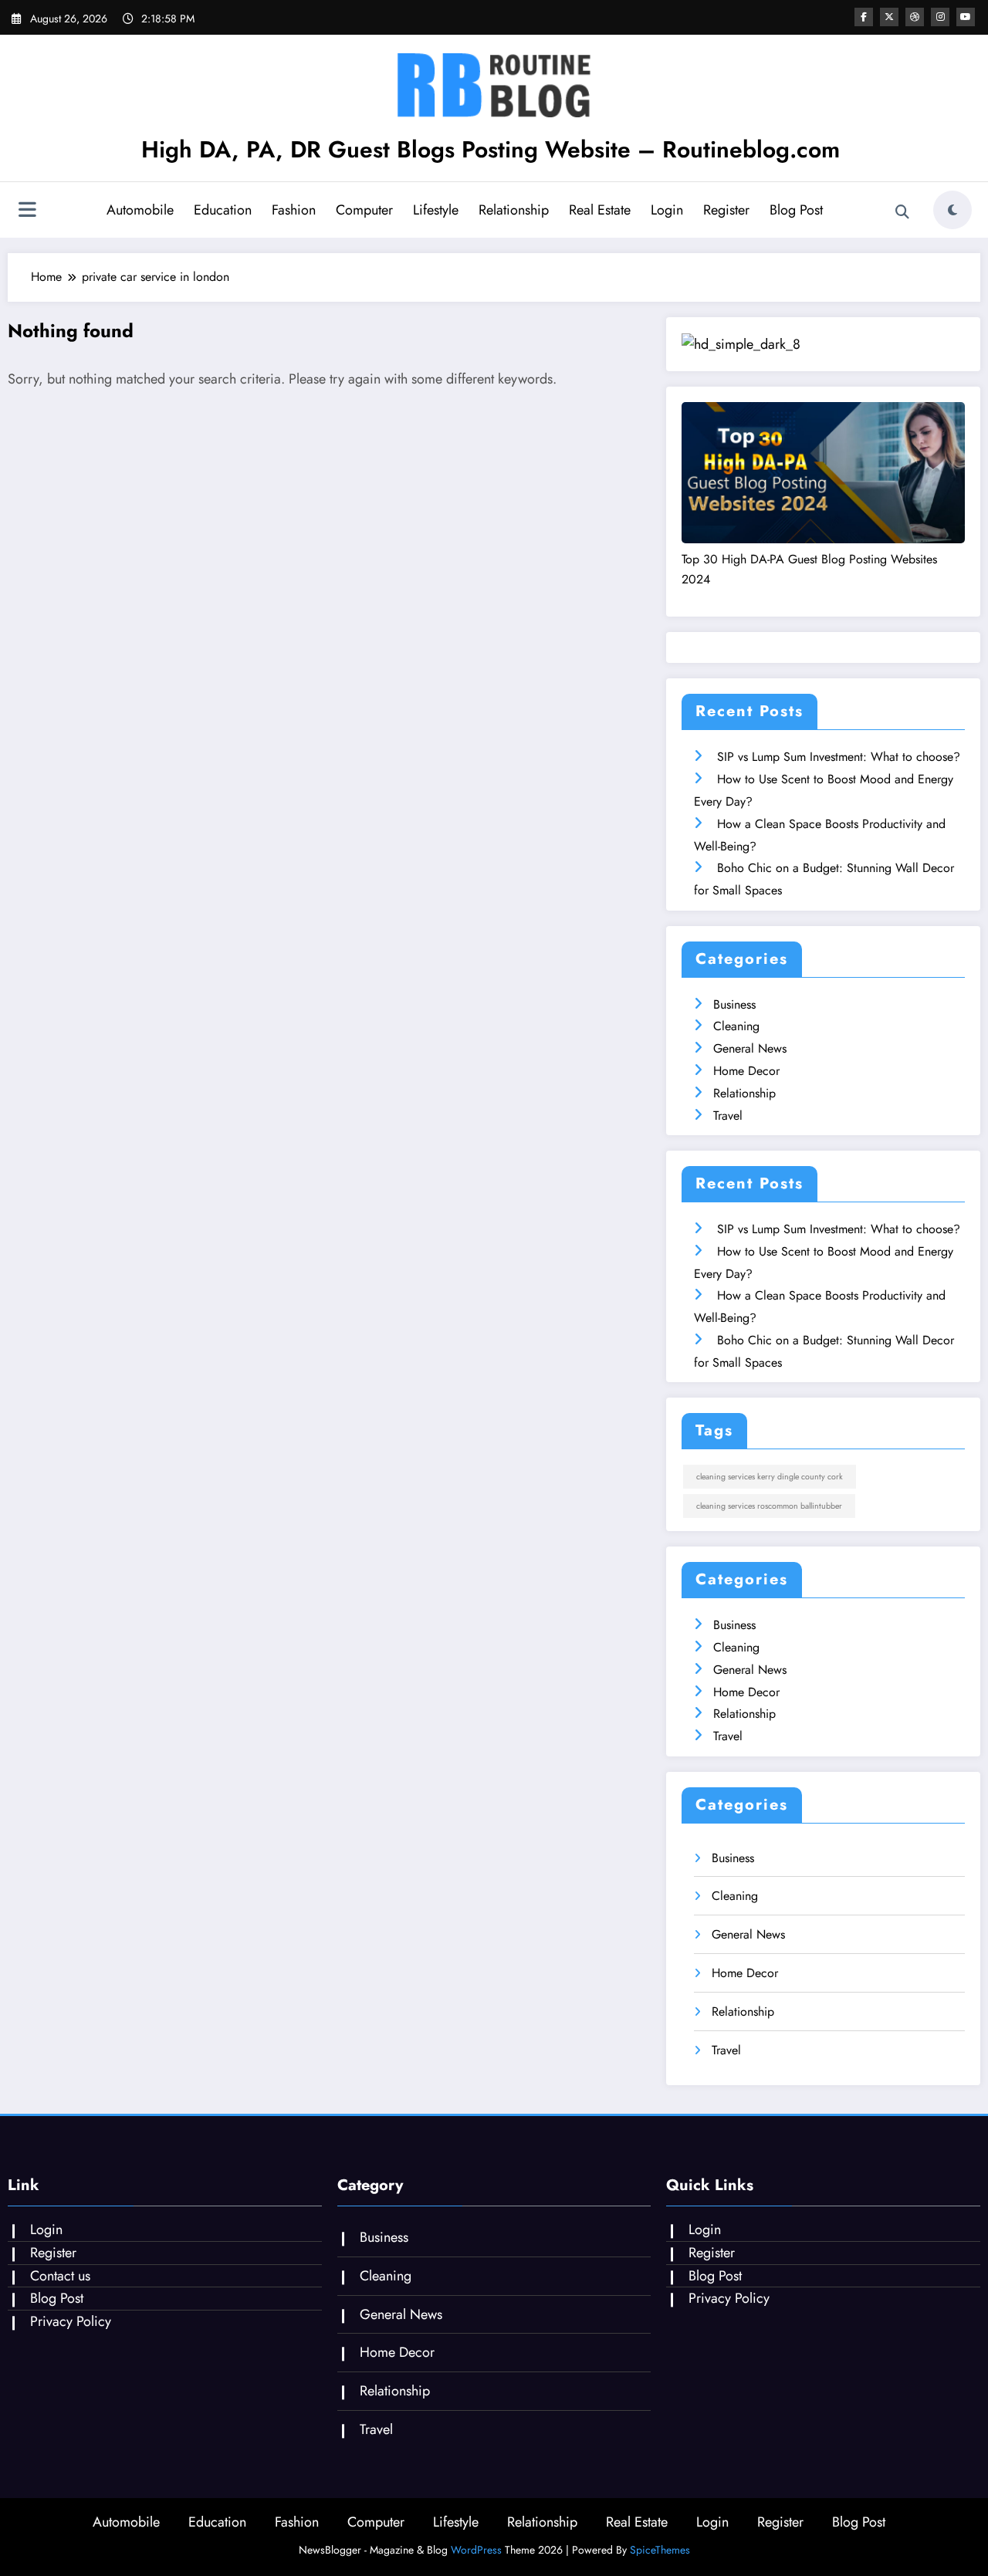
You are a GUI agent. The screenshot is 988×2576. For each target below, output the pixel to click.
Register (726, 210)
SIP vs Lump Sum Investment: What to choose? (839, 757)
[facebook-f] (864, 17)
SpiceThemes (660, 2550)
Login (667, 210)
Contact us (60, 2276)
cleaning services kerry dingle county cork (770, 1477)
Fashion (294, 210)
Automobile (140, 210)
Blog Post (796, 210)
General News (750, 1048)
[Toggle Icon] (27, 211)
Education (223, 210)
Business (734, 1004)
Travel (728, 1116)
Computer (364, 210)
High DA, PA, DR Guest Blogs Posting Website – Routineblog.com (491, 149)
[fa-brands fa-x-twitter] (889, 17)
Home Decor (746, 1071)
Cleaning (736, 1026)
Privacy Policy (71, 2321)
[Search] (902, 212)
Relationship (514, 210)
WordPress (476, 2550)
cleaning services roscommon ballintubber (769, 1506)
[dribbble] (915, 17)
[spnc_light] (952, 210)
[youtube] (966, 17)
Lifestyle (436, 210)
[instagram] (940, 17)
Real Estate (600, 210)
